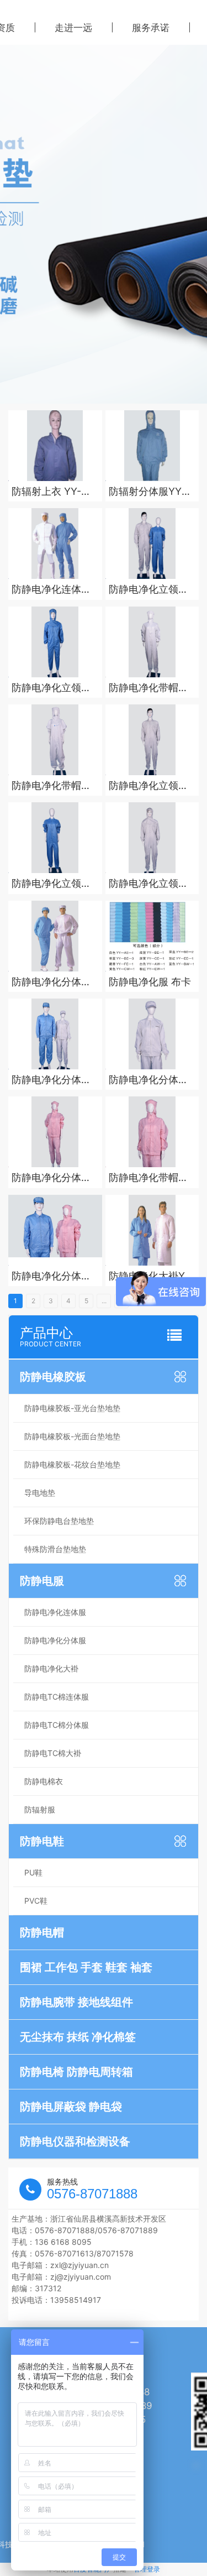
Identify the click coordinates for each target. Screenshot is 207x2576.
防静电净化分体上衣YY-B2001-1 (148, 1080)
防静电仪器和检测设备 (75, 2141)
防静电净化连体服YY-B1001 (51, 590)
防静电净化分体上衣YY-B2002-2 (51, 1276)
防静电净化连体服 (55, 1612)
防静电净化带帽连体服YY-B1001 (148, 688)
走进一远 (73, 28)
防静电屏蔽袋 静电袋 (71, 2107)
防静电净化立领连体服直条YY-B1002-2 (51, 884)
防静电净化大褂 (51, 1668)
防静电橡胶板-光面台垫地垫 (72, 1436)
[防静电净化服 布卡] (152, 936)
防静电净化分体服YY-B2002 (51, 1178)
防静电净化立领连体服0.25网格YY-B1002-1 (148, 786)
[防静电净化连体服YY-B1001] (55, 544)
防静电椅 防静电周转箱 (76, 2072)
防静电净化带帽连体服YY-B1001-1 (51, 786)
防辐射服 (40, 1809)
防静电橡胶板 (53, 1377)
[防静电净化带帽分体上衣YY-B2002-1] (152, 1132)
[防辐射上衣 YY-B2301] (55, 446)
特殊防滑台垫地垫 (55, 1549)
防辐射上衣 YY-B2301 (46, 492)
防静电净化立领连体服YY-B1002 (148, 590)
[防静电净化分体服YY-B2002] (55, 1132)
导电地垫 (40, 1493)
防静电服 (42, 1581)
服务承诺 (151, 28)
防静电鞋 (42, 1841)
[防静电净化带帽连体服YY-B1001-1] (55, 740)
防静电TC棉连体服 (57, 1697)
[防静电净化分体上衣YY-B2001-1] (152, 1034)
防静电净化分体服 (55, 1640)
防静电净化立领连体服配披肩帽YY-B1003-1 (148, 884)
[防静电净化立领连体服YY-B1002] (152, 544)
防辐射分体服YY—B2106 (150, 492)
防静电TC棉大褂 (53, 1753)
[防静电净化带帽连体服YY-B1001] (152, 642)
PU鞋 (33, 1872)
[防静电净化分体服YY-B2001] (55, 936)
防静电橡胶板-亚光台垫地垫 (72, 1408)
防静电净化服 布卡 (150, 982)
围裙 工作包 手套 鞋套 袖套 (86, 1967)
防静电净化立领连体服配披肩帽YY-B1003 (51, 688)
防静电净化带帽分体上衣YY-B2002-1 (152, 1178)
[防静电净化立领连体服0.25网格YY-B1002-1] (152, 740)
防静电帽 (42, 1932)
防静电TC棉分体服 (57, 1725)
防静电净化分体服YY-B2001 (51, 982)
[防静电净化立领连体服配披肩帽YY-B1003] (55, 642)
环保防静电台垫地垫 (59, 1521)
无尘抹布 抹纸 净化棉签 (78, 2037)
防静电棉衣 (44, 1781)
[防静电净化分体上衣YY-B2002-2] (55, 1230)
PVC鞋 (36, 1901)
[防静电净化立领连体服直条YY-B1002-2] (55, 838)
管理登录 (147, 2569)
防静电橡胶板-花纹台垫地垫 (72, 1464)
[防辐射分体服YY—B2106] (152, 446)
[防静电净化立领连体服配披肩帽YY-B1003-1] (152, 838)
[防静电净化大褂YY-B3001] (152, 1230)
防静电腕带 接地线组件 (76, 2002)
